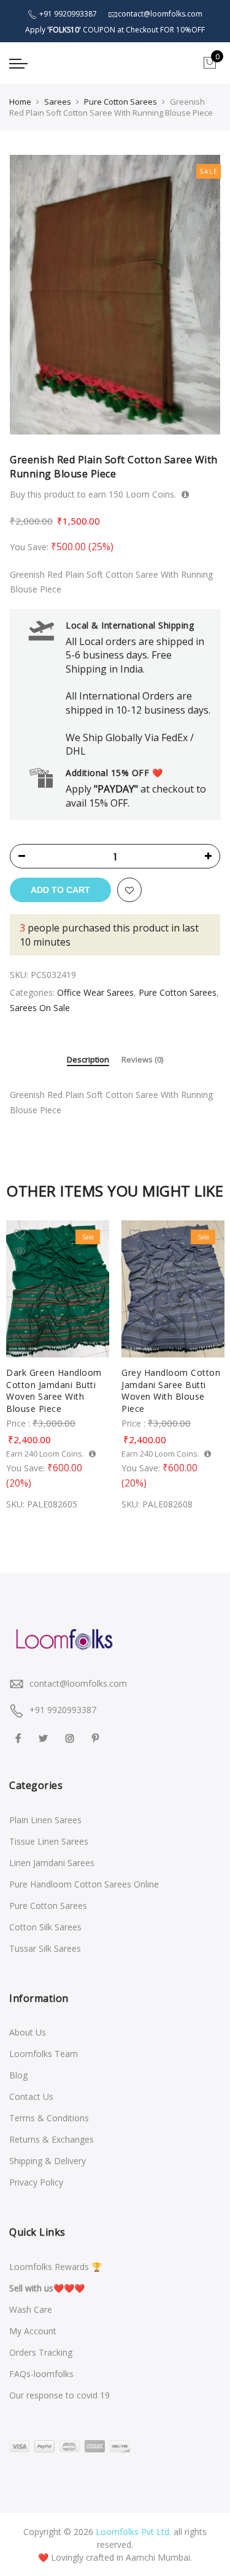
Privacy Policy (36, 2182)
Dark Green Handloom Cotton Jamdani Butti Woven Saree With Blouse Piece (54, 1391)
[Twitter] (45, 1737)
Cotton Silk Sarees (45, 1927)
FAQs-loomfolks (41, 2374)
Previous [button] (21, 1363)
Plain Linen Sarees (45, 1820)
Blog (18, 2075)
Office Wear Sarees (95, 992)
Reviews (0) (142, 1060)
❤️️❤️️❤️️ (47, 2288)
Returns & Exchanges (52, 2139)
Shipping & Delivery (48, 2161)
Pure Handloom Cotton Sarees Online (84, 1884)
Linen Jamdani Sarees (52, 1863)
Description (88, 1060)
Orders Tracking (41, 2352)
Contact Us (31, 2096)
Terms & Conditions (49, 2118)
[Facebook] (20, 1737)
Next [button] (209, 1363)
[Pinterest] (97, 1737)
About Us (28, 2032)
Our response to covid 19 (59, 2395)
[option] (115, 295)
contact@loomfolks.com (78, 1683)
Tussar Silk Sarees (45, 1948)
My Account (33, 2331)
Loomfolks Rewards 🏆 (56, 2267)
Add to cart (60, 890)
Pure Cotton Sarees (121, 102)
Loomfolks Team (44, 2054)
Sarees (58, 102)
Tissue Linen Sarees (49, 1841)
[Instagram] (71, 1737)
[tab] (88, 1061)
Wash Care (31, 2309)
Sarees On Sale (40, 1008)
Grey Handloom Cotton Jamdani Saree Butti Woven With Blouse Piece (171, 1391)
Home (20, 102)
